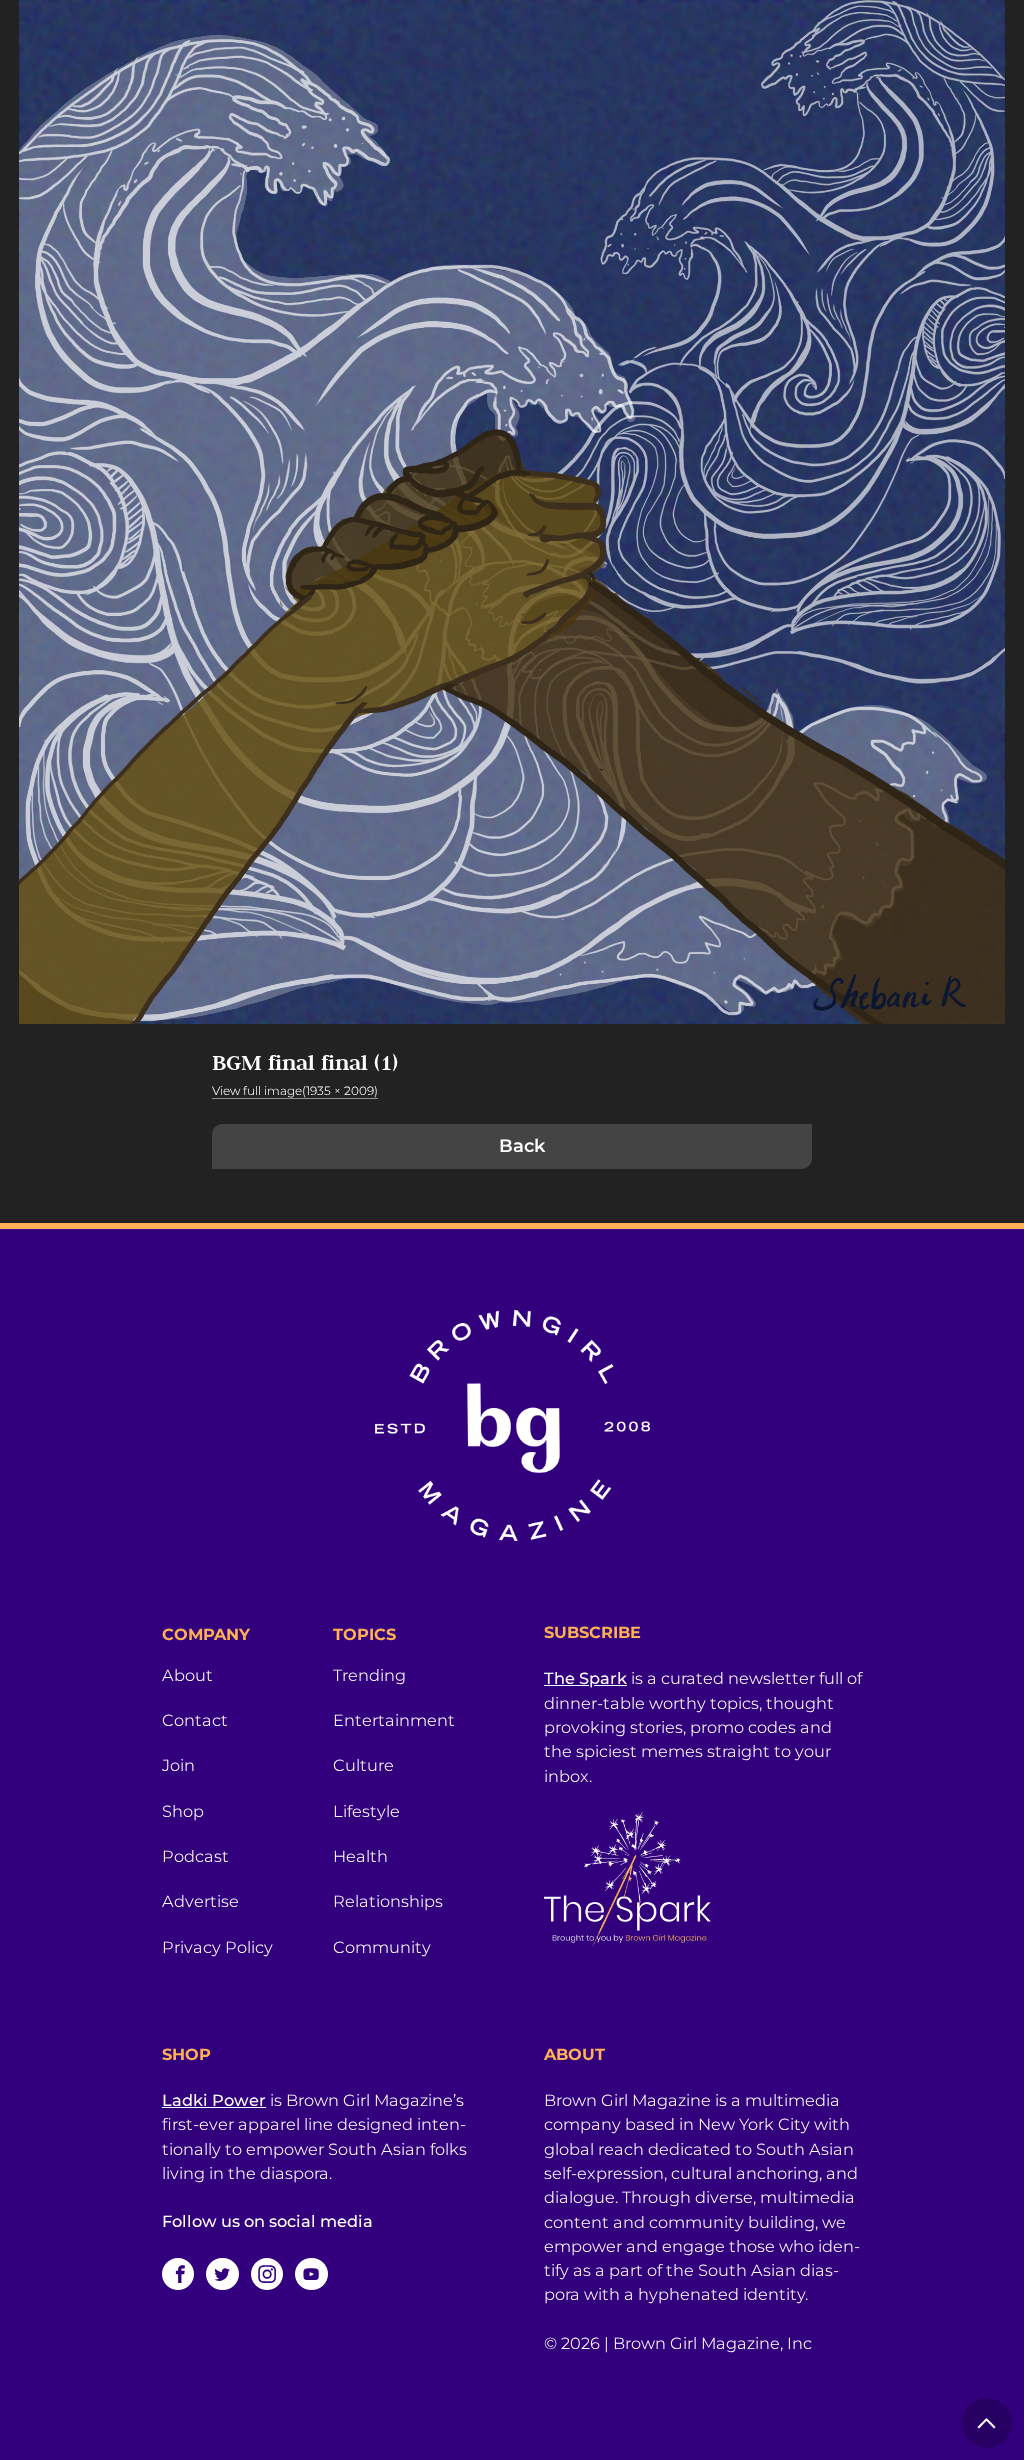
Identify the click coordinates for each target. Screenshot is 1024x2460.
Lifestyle (366, 1811)
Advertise (200, 1901)
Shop (183, 1811)
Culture (363, 1765)
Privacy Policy (217, 1947)
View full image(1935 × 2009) (295, 1090)
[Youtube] (311, 2274)
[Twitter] (222, 2274)
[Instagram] (267, 2274)
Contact (195, 1720)
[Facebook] (178, 2274)
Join (178, 1765)
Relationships (388, 1901)
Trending (369, 1675)
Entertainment (394, 1720)
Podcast (195, 1856)
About (187, 1675)
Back (522, 1146)
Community (382, 1947)
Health (360, 1856)
